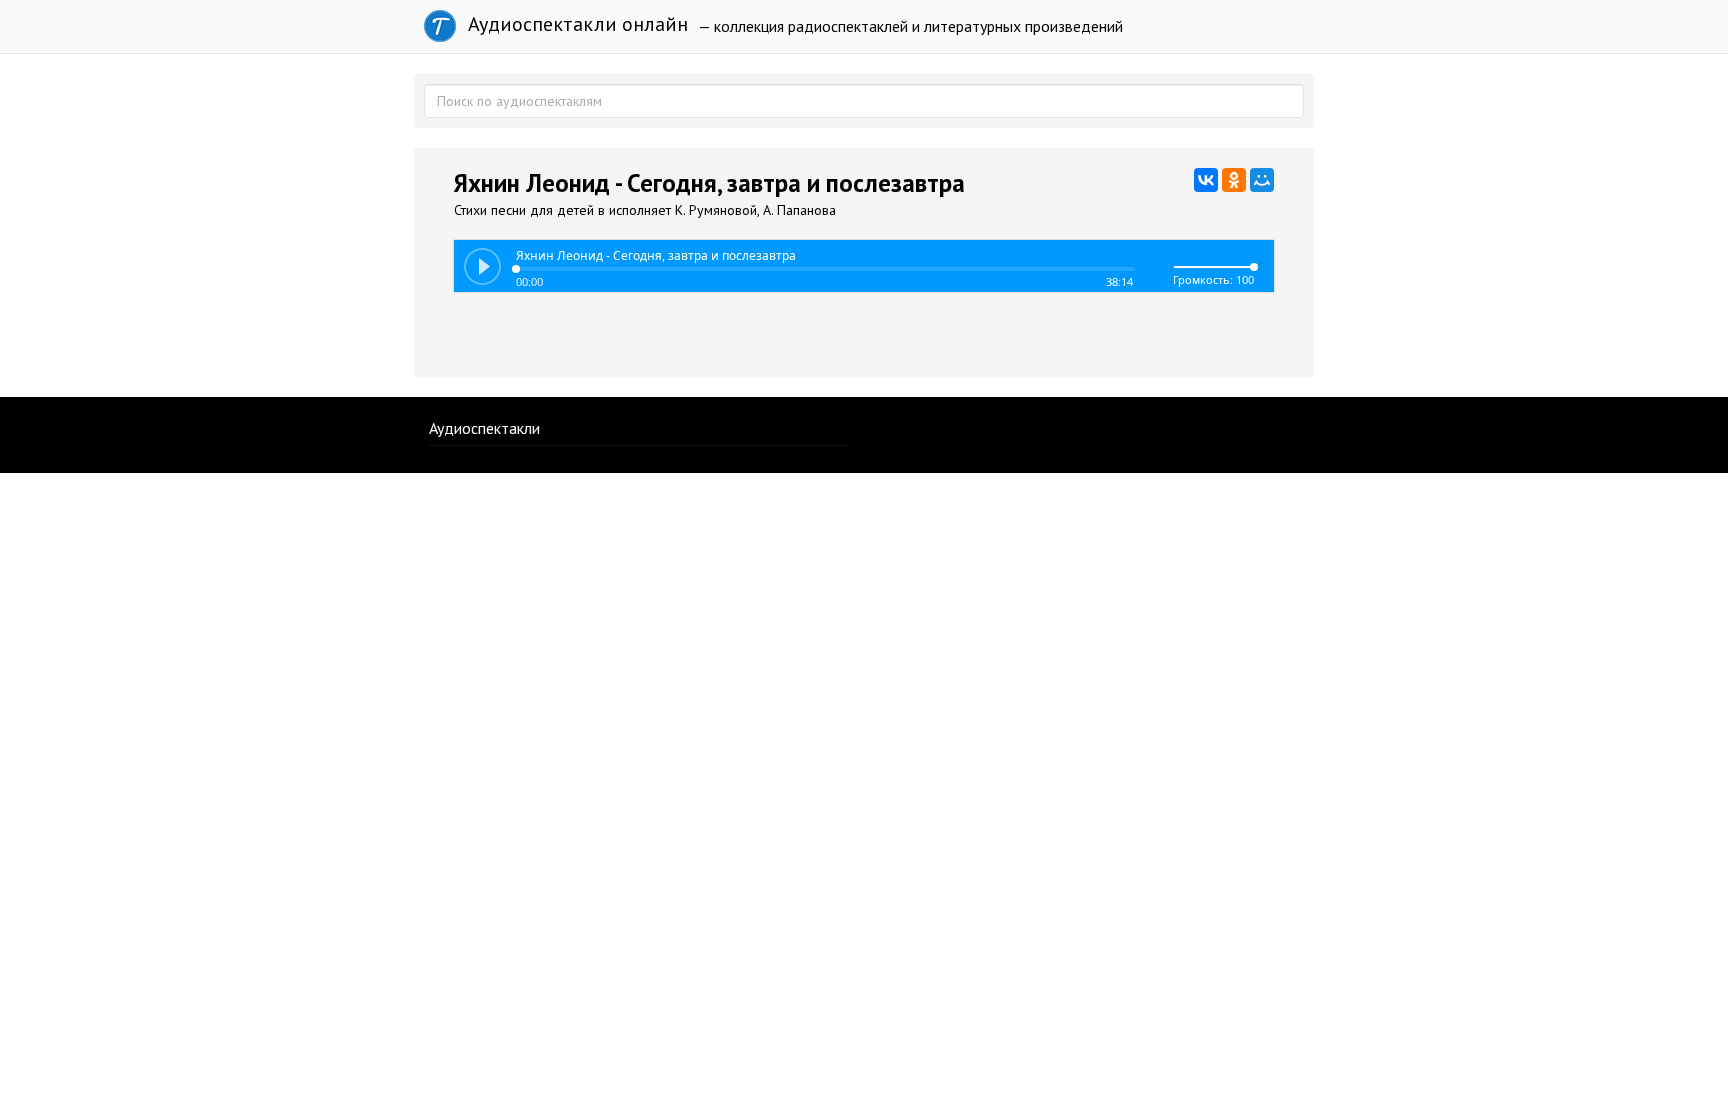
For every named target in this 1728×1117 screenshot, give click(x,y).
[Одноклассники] (1234, 180)
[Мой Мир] (1262, 180)
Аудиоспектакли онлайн (575, 24)
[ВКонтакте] (1206, 180)
